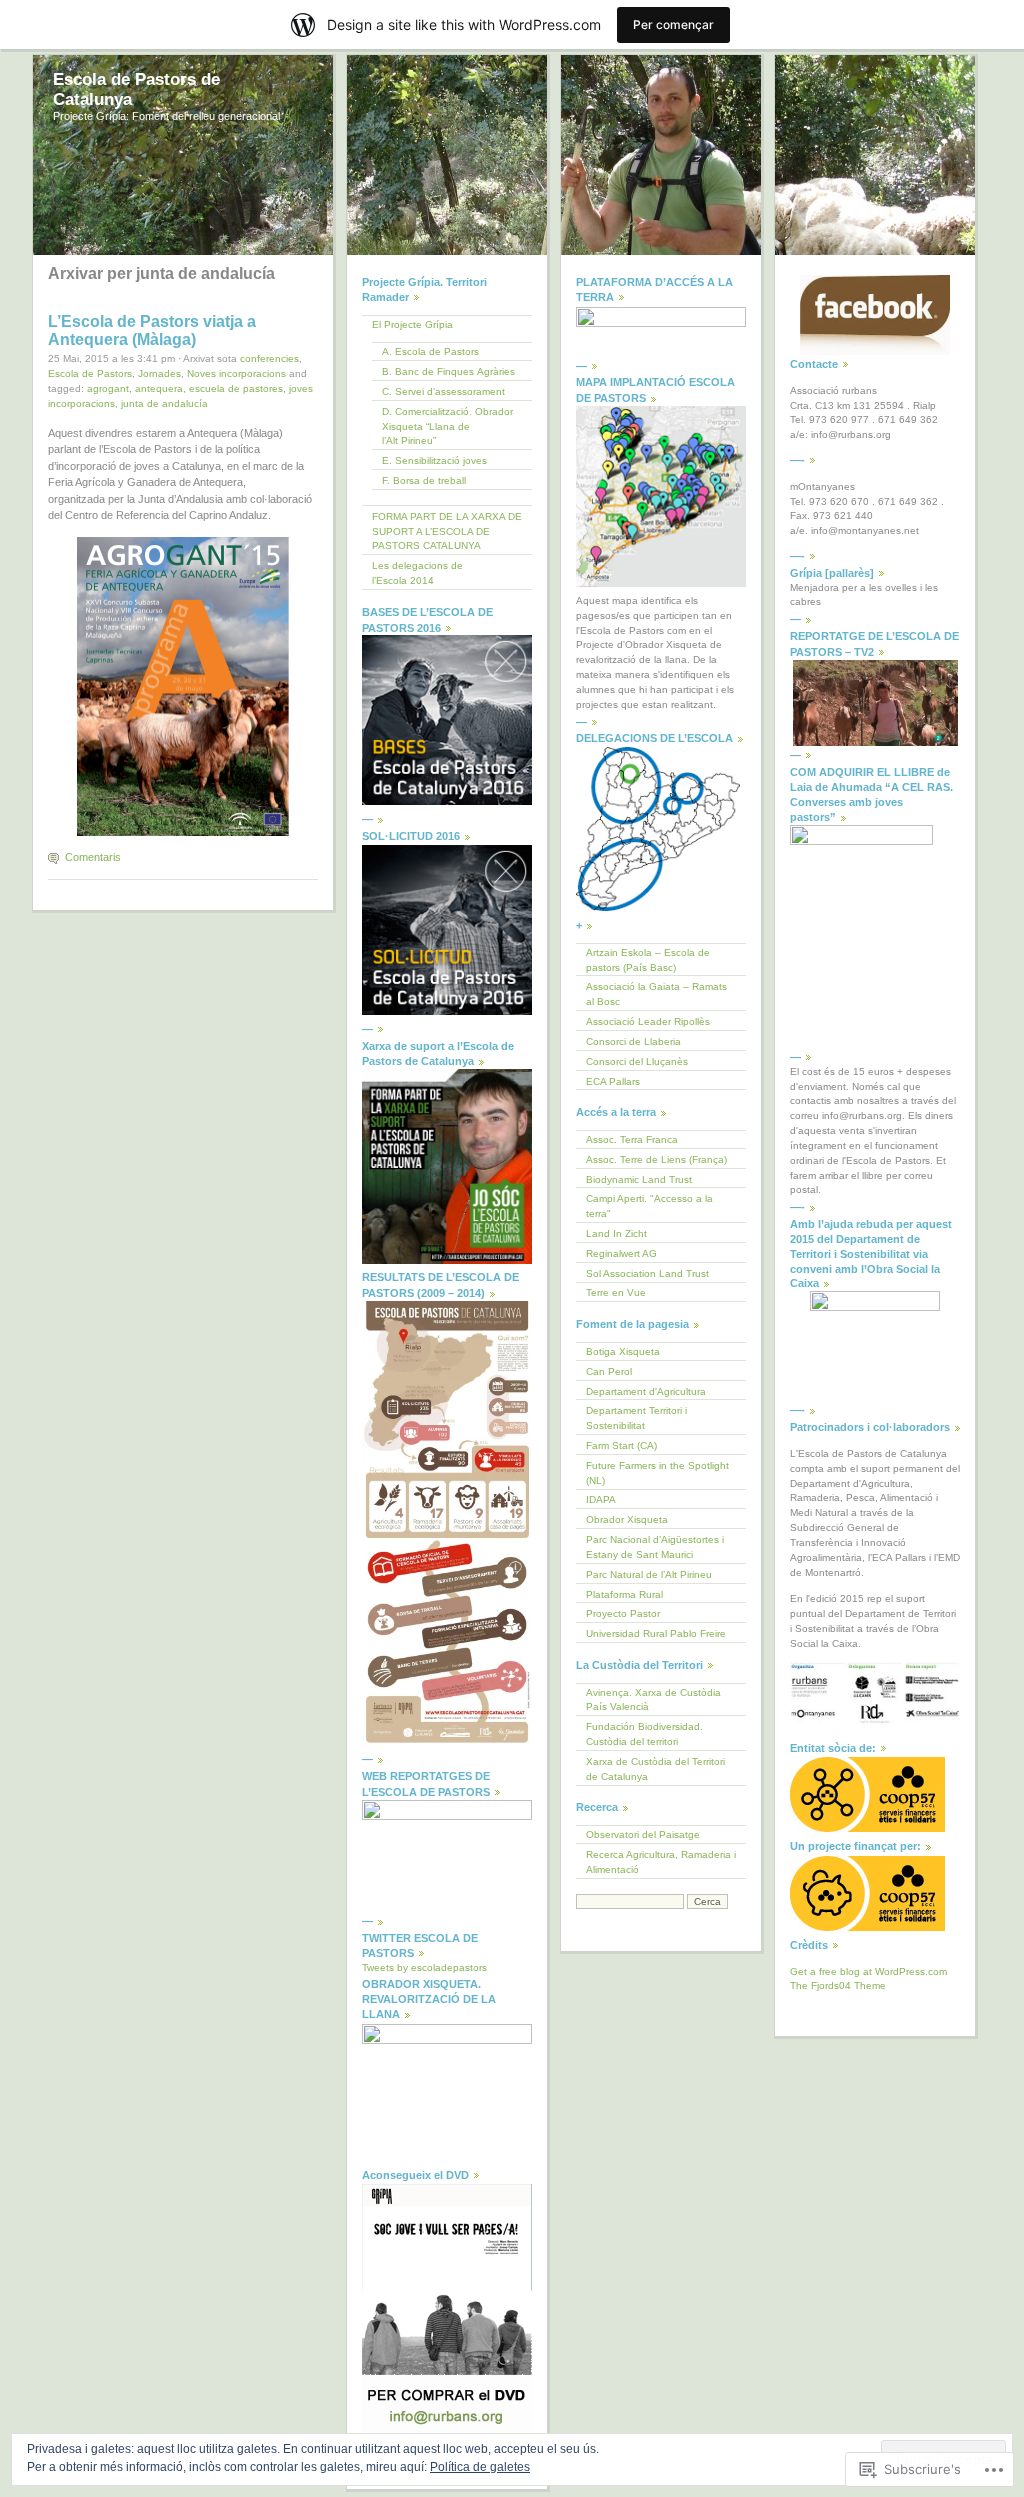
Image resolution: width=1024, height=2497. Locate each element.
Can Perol (609, 1371)
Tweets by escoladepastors (424, 1967)
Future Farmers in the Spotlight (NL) (657, 1473)
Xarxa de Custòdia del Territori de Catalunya (655, 1769)
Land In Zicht (616, 1233)
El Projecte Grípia (412, 324)
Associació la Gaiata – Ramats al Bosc (656, 994)
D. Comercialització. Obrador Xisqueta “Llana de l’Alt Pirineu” (447, 426)
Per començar (673, 24)
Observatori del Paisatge (643, 1834)
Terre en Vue (616, 1292)
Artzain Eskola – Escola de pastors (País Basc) (648, 960)
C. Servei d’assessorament (443, 391)
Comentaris (93, 857)
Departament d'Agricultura (646, 1391)
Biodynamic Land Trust (639, 1179)
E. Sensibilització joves (434, 460)
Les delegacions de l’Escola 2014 (417, 573)
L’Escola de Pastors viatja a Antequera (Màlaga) (152, 330)
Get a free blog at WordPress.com (868, 1971)
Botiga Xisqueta (623, 1351)
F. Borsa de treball (424, 480)
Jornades (159, 373)
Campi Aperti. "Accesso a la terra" (649, 1206)
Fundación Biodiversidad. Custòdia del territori (644, 1734)
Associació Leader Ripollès (648, 1021)
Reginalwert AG (621, 1253)
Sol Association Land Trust (647, 1273)
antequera (159, 388)
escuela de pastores (236, 388)
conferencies (269, 358)
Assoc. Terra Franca (632, 1139)
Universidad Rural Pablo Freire (656, 1633)
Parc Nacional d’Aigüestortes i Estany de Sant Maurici (655, 1547)
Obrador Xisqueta (627, 1519)
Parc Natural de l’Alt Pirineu (649, 1574)
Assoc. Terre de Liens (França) (656, 1159)
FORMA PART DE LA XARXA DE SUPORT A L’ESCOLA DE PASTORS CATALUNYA (447, 531)
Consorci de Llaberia (633, 1041)
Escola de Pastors (90, 373)
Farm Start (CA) (621, 1445)
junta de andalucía (164, 403)
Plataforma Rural (624, 1594)
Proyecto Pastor (623, 1613)
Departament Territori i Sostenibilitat (636, 1418)
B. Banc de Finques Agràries (448, 371)
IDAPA (601, 1499)
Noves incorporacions (236, 373)
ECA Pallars (613, 1081)
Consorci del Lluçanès (637, 1061)
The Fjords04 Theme (838, 1985)
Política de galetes (480, 2467)
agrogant (108, 388)
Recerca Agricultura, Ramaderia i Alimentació (661, 1862)
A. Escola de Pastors (430, 351)
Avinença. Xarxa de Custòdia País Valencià (653, 1700)
